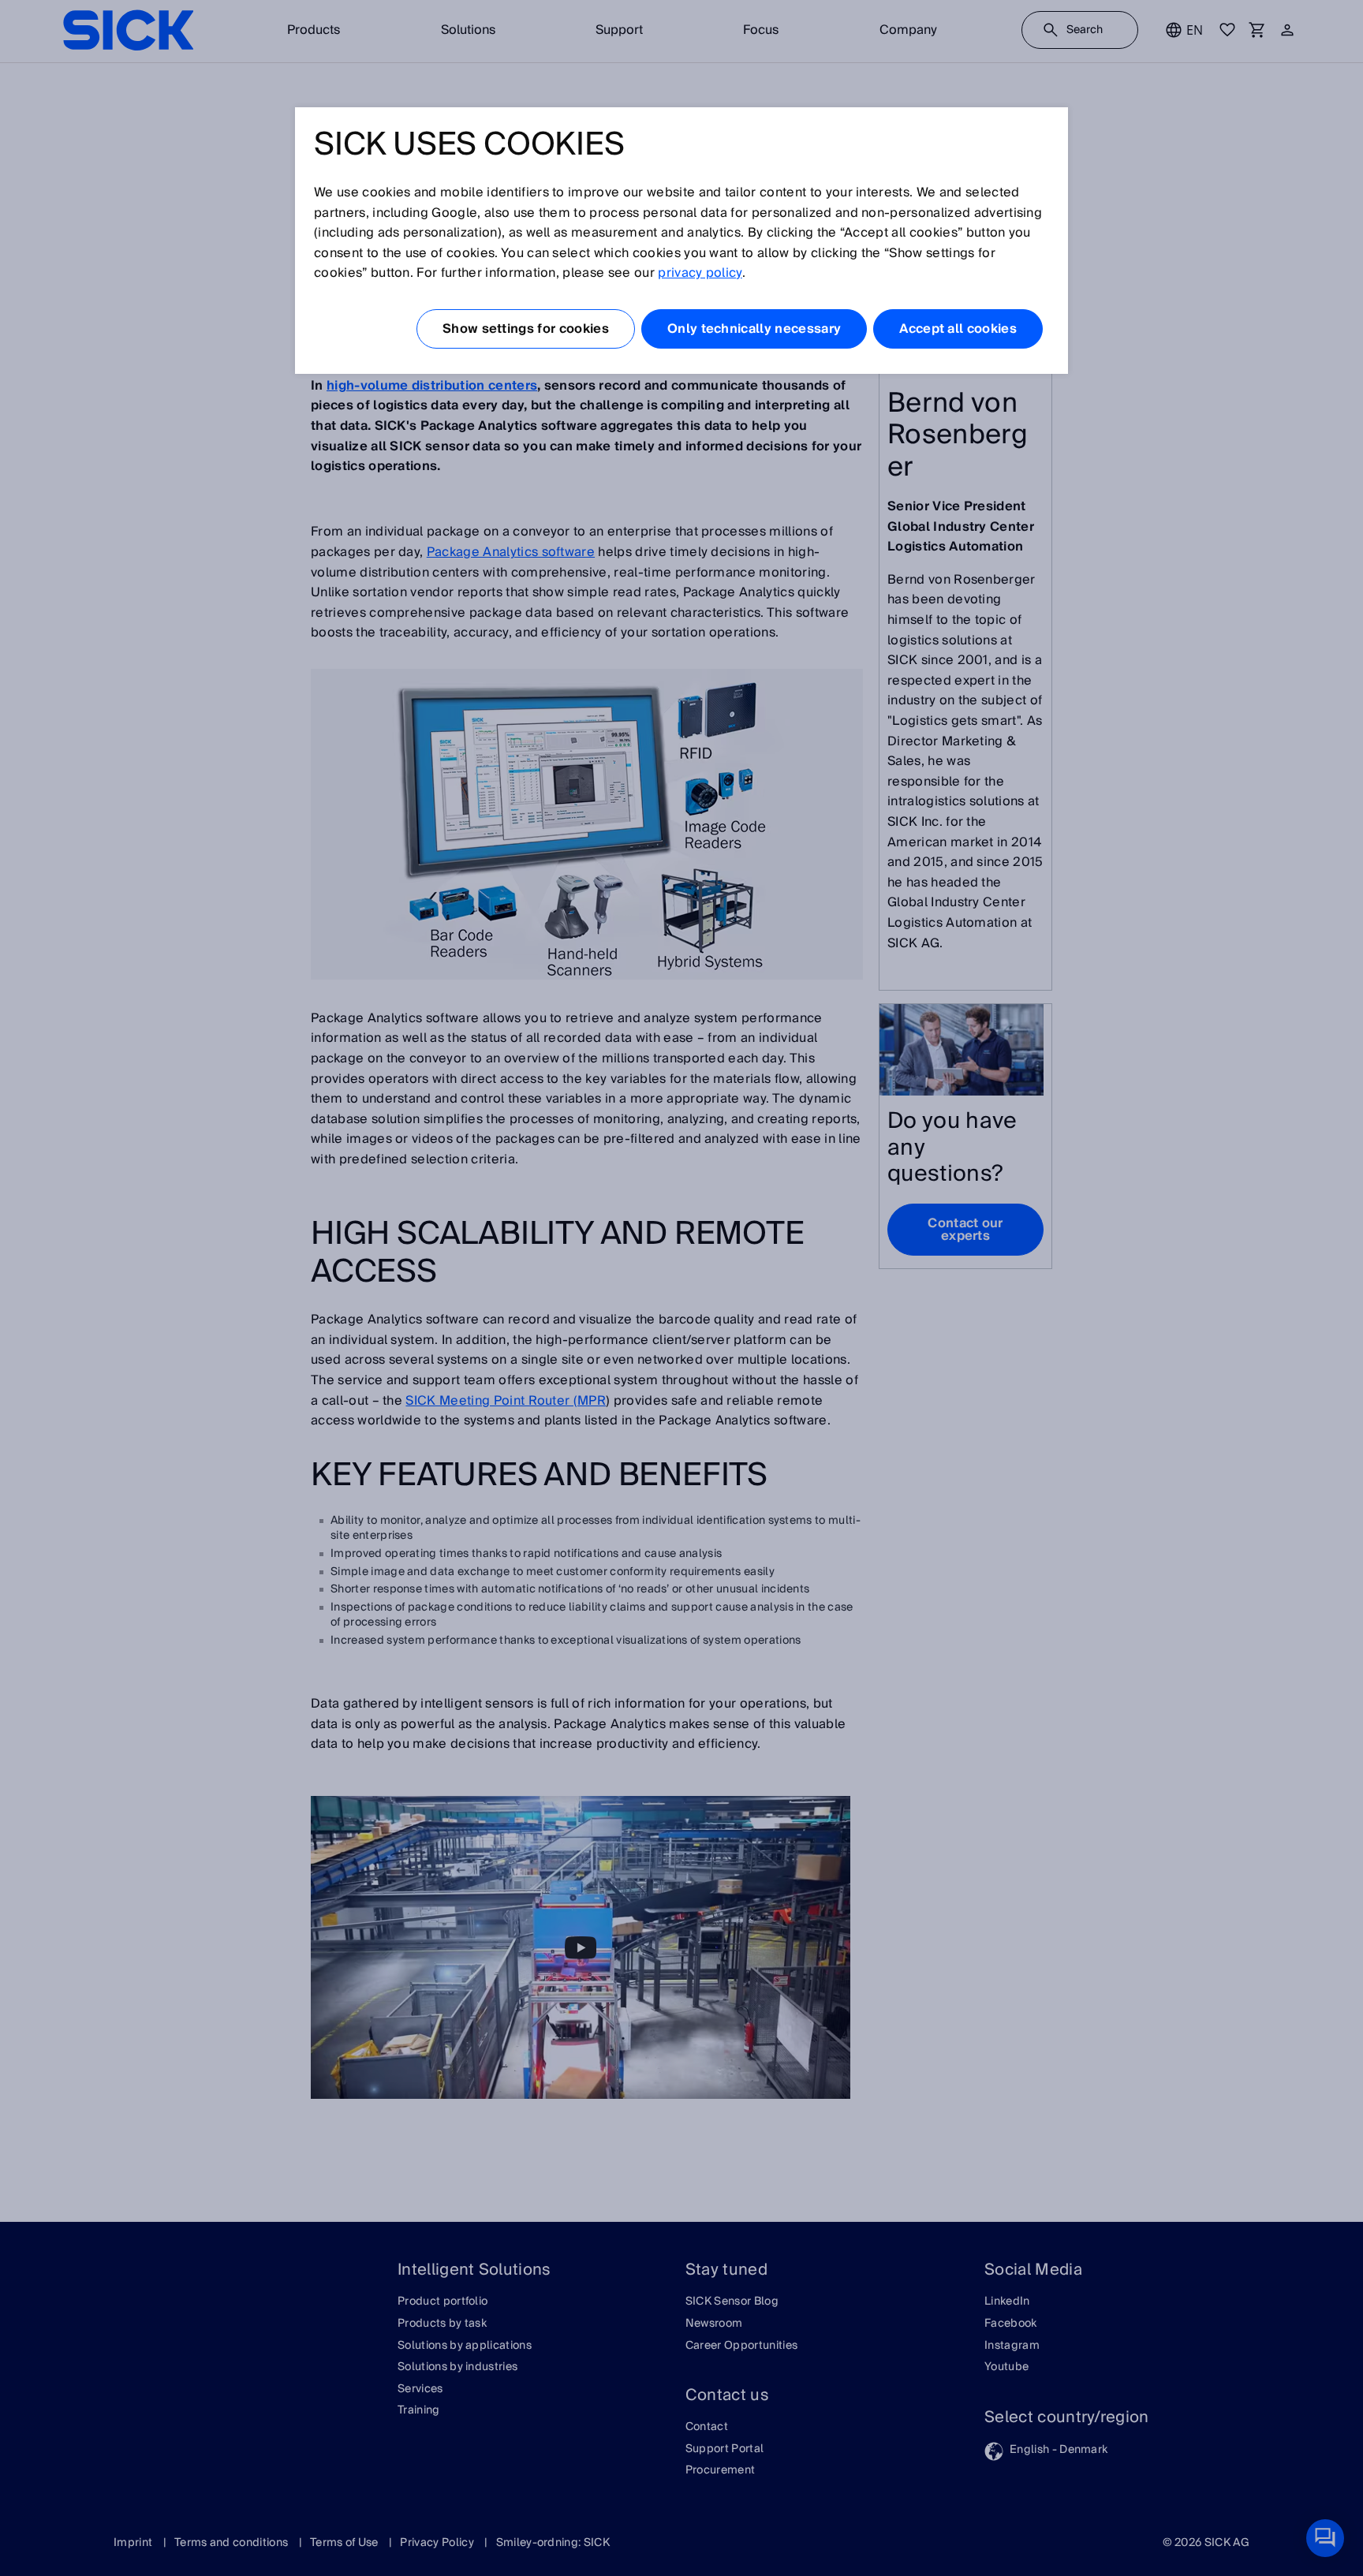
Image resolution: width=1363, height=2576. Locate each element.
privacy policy (700, 273)
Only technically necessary (754, 329)
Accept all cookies (958, 329)
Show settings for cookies (526, 329)
